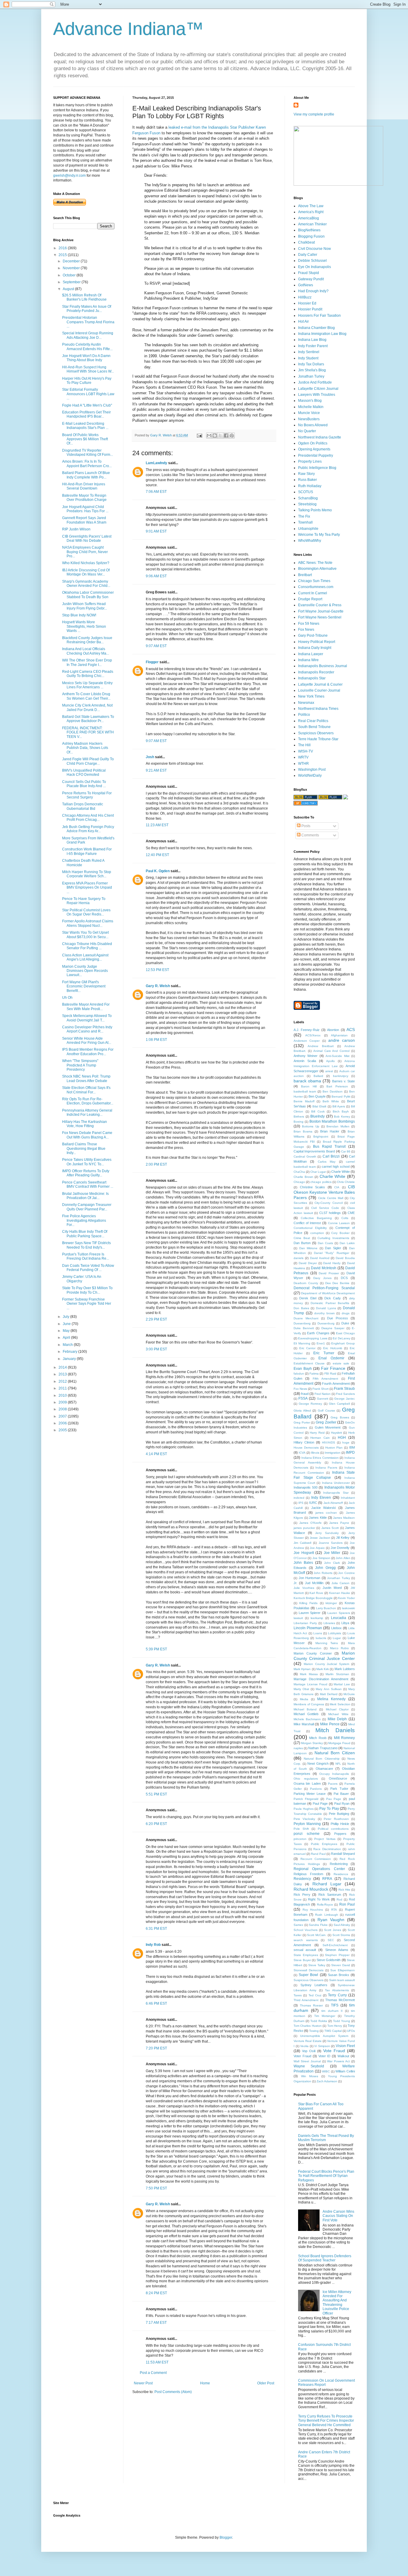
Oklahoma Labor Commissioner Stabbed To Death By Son (88, 595)
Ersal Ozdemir (331, 1358)
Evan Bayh (303, 1369)
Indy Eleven (321, 1498)
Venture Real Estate (308, 2041)
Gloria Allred (302, 1411)
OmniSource (338, 1778)
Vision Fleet (345, 2046)
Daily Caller (308, 255)
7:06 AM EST (156, 492)
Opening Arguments (314, 449)
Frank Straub (344, 1389)
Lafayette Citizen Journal (318, 389)
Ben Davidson (333, 1091)
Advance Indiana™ (128, 29)
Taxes (298, 1995)
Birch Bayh (341, 1111)
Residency (302, 1879)
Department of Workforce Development (328, 1293)
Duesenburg (326, 1323)
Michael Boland (305, 1709)
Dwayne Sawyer (333, 1328)
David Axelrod (320, 1258)
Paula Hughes (304, 1809)
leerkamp (317, 1618)
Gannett (323, 1399)
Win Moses (310, 2076)
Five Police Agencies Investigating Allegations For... (84, 1220)
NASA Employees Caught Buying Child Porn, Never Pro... (85, 552)
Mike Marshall (304, 1724)
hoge (346, 1442)
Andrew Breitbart (320, 1046)
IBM (352, 1447)
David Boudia (345, 1258)
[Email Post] (199, 435)
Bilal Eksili (319, 1106)
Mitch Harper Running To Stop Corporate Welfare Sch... (87, 874)
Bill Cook (318, 1111)
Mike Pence (330, 1724)
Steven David (341, 1965)
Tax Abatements (337, 1990)
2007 (63, 1416)
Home (205, 2383)
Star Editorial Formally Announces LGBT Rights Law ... (88, 394)
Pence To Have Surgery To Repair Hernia (84, 901)
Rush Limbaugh (326, 1915)
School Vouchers (306, 1930)
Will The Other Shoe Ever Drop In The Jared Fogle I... (87, 662)
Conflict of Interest (307, 1223)
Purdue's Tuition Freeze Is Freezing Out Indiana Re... (86, 1256)
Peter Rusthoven (336, 1819)
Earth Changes (318, 1333)
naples (298, 1748)
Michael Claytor (337, 1709)
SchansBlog (308, 498)
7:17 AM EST (156, 2323)
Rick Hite (344, 1890)
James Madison (344, 1518)
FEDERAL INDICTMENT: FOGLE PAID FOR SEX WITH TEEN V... (88, 732)
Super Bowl (308, 1975)
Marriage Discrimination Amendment (321, 1679)
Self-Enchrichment (335, 1945)
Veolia (304, 2046)
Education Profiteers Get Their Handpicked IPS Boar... (86, 414)
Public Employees (324, 1844)
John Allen (343, 1558)
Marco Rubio (339, 1648)
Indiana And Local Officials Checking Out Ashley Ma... (86, 651)
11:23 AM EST (157, 825)
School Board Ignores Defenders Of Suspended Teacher (325, 2258)
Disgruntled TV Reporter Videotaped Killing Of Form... (88, 453)
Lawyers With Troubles (317, 395)
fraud (305, 1394)
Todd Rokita (319, 2021)
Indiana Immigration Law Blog (322, 334)
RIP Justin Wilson (76, 529)
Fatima (314, 1374)
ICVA (302, 1453)
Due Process (338, 1318)
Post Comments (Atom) (173, 2392)
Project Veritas (325, 1839)
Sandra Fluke (318, 1925)
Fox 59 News (309, 624)
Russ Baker (307, 480)
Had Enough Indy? (313, 291)
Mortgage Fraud (339, 1743)
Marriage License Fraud (310, 1684)
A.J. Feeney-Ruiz (307, 1030)
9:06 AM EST (156, 576)
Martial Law (342, 1684)
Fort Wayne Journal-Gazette (321, 611)
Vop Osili (309, 2051)
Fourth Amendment (336, 1384)
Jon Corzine (346, 1573)
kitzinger (331, 1603)
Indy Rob (153, 1945)
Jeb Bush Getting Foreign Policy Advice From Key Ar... (88, 829)
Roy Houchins (313, 1910)
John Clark (332, 1563)
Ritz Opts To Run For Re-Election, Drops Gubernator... (88, 1101)
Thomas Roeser (311, 2005)
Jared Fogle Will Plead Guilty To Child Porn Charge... (88, 761)
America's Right (311, 212)
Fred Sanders (345, 1394)
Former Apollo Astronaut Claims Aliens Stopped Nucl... (88, 923)
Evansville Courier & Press (320, 605)
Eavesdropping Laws (313, 1338)
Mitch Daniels (335, 1730)
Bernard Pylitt (341, 1097)
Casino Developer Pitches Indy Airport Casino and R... (87, 1029)
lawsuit (298, 1618)
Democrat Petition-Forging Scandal (324, 1288)
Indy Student (308, 358)
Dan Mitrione (309, 1248)
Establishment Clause (309, 1363)
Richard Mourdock (311, 1889)
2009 (63, 1402)
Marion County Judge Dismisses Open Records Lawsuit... (85, 971)
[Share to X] (220, 436)
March (68, 1345)
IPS (301, 1503)
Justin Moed (332, 1588)
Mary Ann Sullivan (329, 1689)
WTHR (303, 764)
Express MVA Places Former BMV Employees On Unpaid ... (87, 888)
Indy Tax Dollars (311, 364)
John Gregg (325, 1568)
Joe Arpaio (317, 1548)
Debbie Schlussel (312, 261)
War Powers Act (338, 2061)
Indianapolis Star (312, 678)
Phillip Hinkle (340, 1824)
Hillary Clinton (304, 1442)
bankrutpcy (341, 1076)
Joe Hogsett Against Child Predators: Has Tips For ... (85, 509)
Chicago (299, 1182)
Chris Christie (346, 1182)
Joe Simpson (321, 1558)
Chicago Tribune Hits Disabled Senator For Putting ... (87, 946)
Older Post (266, 2383)
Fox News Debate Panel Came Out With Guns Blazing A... (87, 1135)
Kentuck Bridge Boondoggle (313, 1598)
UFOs (351, 2031)
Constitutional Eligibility (310, 1228)
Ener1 (321, 1343)
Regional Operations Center (319, 1869)
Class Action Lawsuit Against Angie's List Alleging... (85, 957)
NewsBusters (309, 419)
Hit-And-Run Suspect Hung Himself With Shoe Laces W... (88, 369)
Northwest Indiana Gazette (320, 437)
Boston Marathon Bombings (332, 1121)
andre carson (342, 1040)
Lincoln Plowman (308, 1628)
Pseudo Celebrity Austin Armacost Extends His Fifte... (87, 347)
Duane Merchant (306, 1318)
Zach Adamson (327, 2081)
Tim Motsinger (325, 2016)
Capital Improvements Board (314, 1151)
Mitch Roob (318, 1738)
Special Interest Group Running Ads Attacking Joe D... (88, 335)
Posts (305, 826)
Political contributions (333, 1829)
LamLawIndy (157, 463)
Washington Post (312, 770)
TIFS (335, 2005)
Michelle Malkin (311, 407)
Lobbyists (335, 1633)
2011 (63, 1388)
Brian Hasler (330, 1131)
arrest (329, 1071)
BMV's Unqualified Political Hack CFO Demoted (84, 773)
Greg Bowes (340, 1417)
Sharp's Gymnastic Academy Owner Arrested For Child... (86, 584)
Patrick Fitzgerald (306, 1799)
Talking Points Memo (315, 510)
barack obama (307, 1081)
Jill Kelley (343, 1538)
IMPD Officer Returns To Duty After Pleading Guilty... (86, 1173)
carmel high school (336, 1167)
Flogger (152, 662)
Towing (314, 2031)
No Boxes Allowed (313, 425)
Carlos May (327, 1162)
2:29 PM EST (156, 1319)
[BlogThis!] (215, 436)
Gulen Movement (328, 1427)
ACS (351, 1030)
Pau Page (334, 1799)
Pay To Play (329, 1809)
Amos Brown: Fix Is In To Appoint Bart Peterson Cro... (87, 464)
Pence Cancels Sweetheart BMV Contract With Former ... (88, 1184)
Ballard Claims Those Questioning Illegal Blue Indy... (84, 1148)
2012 (63, 1381)
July (66, 1317)
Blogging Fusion (311, 236)
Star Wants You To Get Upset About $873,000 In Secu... (85, 935)
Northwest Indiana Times (318, 709)
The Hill (304, 745)
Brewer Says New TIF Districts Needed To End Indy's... (86, 1245)
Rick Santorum (330, 1895)
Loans (318, 1633)
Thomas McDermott (340, 2000)
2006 (63, 1423)
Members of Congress (309, 1704)
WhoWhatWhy (310, 541)
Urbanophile (308, 529)
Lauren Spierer (310, 1613)
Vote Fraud (334, 2051)
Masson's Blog (310, 401)
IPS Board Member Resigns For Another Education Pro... (88, 1052)
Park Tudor (339, 1789)
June (67, 1324)
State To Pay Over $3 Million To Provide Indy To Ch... (87, 1290)
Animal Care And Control (332, 1051)
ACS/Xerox (313, 1035)
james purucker (304, 1528)
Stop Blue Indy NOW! (79, 615)
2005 (63, 1430)
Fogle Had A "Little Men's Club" (87, 405)
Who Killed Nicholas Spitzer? (86, 563)
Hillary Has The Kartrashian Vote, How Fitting (85, 1124)
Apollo (330, 1061)
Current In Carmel (313, 593)
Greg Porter (302, 1422)
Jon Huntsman (310, 1578)
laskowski (348, 1608)
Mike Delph (337, 1719)
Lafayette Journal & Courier (320, 684)
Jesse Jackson (320, 1538)
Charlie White (333, 1176)
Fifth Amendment (325, 1379)
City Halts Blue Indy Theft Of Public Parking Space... (85, 1234)
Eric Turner (324, 1353)
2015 (63, 255)
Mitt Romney (344, 1738)
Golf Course (326, 1411)
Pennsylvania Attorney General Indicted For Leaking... (87, 1112)
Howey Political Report (317, 642)
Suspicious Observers (316, 733)
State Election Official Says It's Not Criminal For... (86, 1090)
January (70, 1359)
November (72, 268)
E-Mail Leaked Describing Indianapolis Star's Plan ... (85, 426)
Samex (298, 1925)
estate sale (341, 1363)
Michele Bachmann (307, 1719)
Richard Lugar (327, 1884)
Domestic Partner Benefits (330, 1303)
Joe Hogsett (304, 1553)
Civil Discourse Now (315, 249)
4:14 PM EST (156, 1454)
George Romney (310, 1404)
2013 (63, 1374)
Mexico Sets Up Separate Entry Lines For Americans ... (87, 685)
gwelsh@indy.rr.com (69, 176)
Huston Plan (334, 1448)
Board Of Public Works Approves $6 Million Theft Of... (85, 439)
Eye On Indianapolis (315, 267)
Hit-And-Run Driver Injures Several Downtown (84, 486)
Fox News (306, 630)
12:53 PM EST (157, 970)
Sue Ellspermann (343, 1970)
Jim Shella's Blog (312, 370)
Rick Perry (302, 1895)
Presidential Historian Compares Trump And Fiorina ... (88, 322)
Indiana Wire (308, 660)
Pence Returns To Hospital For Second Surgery (87, 795)
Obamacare (324, 1769)
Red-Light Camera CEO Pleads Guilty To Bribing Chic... (88, 674)
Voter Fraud (302, 2056)
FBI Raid (330, 1374)
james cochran (326, 1513)
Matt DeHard (329, 1694)
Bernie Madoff (304, 1101)
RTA (334, 1910)
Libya (345, 1623)
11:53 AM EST (157, 2362)
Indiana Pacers (326, 1468)
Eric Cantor (307, 1348)
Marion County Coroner (313, 1653)
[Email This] (209, 436)
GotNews (306, 285)
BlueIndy (317, 1116)
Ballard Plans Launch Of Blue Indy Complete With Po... (86, 475)
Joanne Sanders (331, 1543)
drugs (346, 1313)
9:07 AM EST (156, 646)
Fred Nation (323, 1394)
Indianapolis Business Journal (323, 666)
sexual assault (305, 1950)
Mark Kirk (323, 1669)
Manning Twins (327, 1643)
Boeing (299, 1122)
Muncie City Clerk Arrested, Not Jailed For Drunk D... (87, 707)
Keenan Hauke (340, 1593)
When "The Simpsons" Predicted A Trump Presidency (80, 1065)
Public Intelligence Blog (317, 468)
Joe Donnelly (340, 1548)
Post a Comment (153, 2373)
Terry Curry (337, 1995)
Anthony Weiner (306, 1056)
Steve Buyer (302, 1960)
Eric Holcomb (333, 1348)
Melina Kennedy (331, 1699)
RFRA (327, 1879)
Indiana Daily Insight (315, 648)
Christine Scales (313, 1187)
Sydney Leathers (314, 1985)
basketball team (305, 1091)
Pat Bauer (341, 1794)
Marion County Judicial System (326, 1664)
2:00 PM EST (156, 1164)
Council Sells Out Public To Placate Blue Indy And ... (84, 784)
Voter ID (325, 2056)
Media (304, 1699)
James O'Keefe (310, 1523)
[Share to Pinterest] (232, 436)
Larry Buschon (326, 1608)
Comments (310, 835)
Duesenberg (302, 1323)
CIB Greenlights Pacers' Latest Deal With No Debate (87, 538)
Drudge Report (310, 599)
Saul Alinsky (342, 1925)
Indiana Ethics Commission (320, 1458)
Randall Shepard (343, 1854)
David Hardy (332, 1263)
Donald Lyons (326, 1308)
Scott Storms (341, 1935)
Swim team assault (342, 1980)
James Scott (330, 1528)
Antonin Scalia (305, 1061)
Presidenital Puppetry (316, 456)
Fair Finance (333, 1368)
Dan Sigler (333, 1248)
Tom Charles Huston (308, 2026)
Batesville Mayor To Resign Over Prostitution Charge (84, 498)
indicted (299, 1498)
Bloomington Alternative (317, 569)
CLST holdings (330, 1213)
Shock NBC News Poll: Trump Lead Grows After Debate (86, 1078)
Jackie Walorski (323, 1508)
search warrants (306, 1940)
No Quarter (307, 431)
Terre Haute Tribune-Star (318, 739)
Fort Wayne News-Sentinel (320, 617)
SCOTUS (306, 492)
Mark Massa (309, 1674)
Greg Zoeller (326, 1422)
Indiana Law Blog (312, 340)
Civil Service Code (325, 1208)
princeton (300, 1839)
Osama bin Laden (307, 1783)
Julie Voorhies (304, 1588)
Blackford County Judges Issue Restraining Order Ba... (87, 640)
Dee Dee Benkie (338, 1283)
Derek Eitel (308, 1298)
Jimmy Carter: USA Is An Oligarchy (82, 1279)
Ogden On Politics (313, 443)
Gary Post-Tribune (313, 635)
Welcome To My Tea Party (319, 535)
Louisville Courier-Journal (319, 690)
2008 (63, 1409)
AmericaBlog (309, 218)
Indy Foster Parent (313, 346)
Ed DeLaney (341, 1338)
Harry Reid (317, 1433)
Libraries (329, 1623)
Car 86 (346, 1151)
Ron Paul (347, 1904)
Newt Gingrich (318, 1764)
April (67, 1338)
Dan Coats (325, 1243)
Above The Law (311, 206)
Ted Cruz (315, 1995)
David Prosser (329, 1273)
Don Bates (301, 1308)
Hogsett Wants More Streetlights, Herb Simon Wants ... (84, 626)
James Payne (339, 1523)
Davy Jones (322, 1278)
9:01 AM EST (156, 531)
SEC (331, 1940)
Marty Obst (301, 1689)
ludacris (321, 1638)
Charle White (340, 1172)
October (70, 275)
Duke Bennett (304, 1328)
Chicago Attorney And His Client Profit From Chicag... (88, 818)
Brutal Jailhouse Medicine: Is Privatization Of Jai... (85, 1196)
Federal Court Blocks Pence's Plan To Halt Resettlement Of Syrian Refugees (326, 2176)
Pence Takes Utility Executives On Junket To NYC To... (87, 1162)
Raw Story (306, 474)
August (69, 289)
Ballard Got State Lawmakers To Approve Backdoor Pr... (88, 719)
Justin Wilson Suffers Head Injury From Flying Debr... (85, 606)
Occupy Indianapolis (334, 1774)
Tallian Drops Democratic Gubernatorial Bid (83, 806)
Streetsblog (307, 504)
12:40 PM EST (157, 855)
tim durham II (332, 2011)
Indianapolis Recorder (316, 672)
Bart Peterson (337, 1086)
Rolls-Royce (325, 1905)
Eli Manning (302, 1343)
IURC (313, 1503)
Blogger (226, 2537)
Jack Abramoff (333, 1503)
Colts (345, 1218)
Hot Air (303, 321)
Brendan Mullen (338, 1126)
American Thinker (312, 224)
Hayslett (336, 1433)
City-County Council (329, 1203)
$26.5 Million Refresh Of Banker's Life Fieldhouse (84, 297)
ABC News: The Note (315, 563)
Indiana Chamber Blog (316, 328)
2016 (63, 248)
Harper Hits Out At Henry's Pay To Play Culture (87, 381)
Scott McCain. (317, 1935)
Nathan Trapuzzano (323, 1748)
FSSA (303, 1398)
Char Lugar (318, 1172)
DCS (344, 1278)
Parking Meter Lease (310, 1794)
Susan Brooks (339, 1975)
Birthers (299, 1117)
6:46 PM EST (156, 2003)
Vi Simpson (322, 2046)
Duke (345, 1323)
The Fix (304, 516)
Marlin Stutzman (337, 1674)
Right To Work (319, 1899)
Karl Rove (316, 1593)
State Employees (306, 1955)
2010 (63, 1395)
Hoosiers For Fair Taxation (319, 316)
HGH (342, 1438)
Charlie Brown (303, 1177)
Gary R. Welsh (158, 986)
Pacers (333, 1784)
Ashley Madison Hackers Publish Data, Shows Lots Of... (85, 748)
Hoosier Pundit (310, 309)
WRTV (303, 757)
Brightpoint (321, 1137)
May (67, 1331)
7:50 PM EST (156, 2188)
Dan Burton (302, 1243)
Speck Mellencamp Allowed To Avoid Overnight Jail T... (87, 1018)
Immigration (333, 1453)
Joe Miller (332, 1553)
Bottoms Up (310, 1126)
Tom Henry (335, 2026)
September (72, 282)
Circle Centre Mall (331, 1198)
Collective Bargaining (316, 1218)
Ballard (318, 1076)
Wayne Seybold (309, 2066)
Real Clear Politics (313, 721)
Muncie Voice (309, 413)
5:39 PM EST (156, 1649)
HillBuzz (305, 297)
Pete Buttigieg (339, 1814)
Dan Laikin (347, 1243)
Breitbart (305, 575)
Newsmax (306, 703)
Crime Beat (302, 1238)
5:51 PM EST (156, 1794)
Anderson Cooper (307, 1041)
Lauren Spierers (339, 1613)
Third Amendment (306, 2000)
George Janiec (345, 1399)
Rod (339, 1899)
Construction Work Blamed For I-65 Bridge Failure (87, 851)
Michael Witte (338, 1714)
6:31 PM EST (156, 1929)
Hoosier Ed (307, 303)
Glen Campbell (339, 1404)
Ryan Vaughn (331, 1920)
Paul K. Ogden (158, 871)
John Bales (303, 1563)
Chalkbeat (306, 242)
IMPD (350, 1452)
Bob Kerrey (342, 1117)
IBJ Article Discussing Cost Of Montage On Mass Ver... (86, 572)
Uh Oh (67, 998)
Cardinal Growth (305, 1157)
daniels (299, 1258)
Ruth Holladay (310, 486)
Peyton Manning (307, 1824)
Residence (341, 1874)
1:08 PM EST (156, 1040)
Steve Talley (317, 1965)
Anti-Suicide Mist (337, 1056)
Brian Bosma (303, 1131)
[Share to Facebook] (226, 436)
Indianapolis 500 (306, 1487)
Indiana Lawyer (311, 654)
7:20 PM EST (156, 2048)
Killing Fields (308, 1603)
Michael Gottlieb (306, 1714)
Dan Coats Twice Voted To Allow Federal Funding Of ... (88, 1268)
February (70, 1352)
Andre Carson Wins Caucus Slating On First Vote (338, 2216)
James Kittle (318, 1518)
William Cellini (345, 2071)
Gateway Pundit (311, 279)
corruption (317, 1233)
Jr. (295, 1583)
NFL (338, 1764)
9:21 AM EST (156, 770)
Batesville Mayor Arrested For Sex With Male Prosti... (86, 1007)
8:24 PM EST (156, 2293)
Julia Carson (340, 1583)
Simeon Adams (337, 1950)
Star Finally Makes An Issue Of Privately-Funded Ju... (87, 309)
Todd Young (342, 2021)
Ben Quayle (317, 1096)
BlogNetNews (309, 230)
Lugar (337, 1638)
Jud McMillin (314, 1583)
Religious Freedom (308, 1874)
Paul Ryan (342, 1803)
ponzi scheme (307, 1834)
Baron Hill (309, 1086)
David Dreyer (308, 1263)
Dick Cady (333, 1298)
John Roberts (323, 1573)
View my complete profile (314, 114)
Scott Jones (333, 1930)
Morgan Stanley (312, 1743)
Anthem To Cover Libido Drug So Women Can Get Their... (86, 696)
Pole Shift (301, 1829)
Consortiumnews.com (316, 587)
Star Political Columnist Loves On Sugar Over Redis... (86, 912)
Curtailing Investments (333, 1238)
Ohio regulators (306, 1779)
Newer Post (143, 2383)
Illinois (315, 1453)
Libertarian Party (305, 1623)
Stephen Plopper (337, 1955)
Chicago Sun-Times (314, 581)
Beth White (331, 1101)
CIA (337, 1187)
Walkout (343, 2056)
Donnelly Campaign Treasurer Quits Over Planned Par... (87, 1207)
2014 (63, 1367)
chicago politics (321, 1182)
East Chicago (345, 1333)
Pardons (316, 1789)
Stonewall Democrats (309, 1970)
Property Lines (310, 461)
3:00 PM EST (156, 1349)
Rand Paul (318, 1854)
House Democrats (306, 1448)
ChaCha (299, 1172)
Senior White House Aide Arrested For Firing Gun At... (87, 1041)
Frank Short (320, 1389)
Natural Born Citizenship (322, 1759)
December (72, 261)
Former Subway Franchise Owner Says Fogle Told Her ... (87, 1304)
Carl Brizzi (331, 1156)
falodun (299, 1374)
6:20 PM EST (156, 1824)
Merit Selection (340, 1704)
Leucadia (339, 1618)
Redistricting (339, 1864)
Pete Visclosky (304, 1819)
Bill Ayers (339, 1106)
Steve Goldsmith (329, 1960)
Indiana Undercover (336, 1483)
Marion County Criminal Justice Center (324, 1656)
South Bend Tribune (314, 727)
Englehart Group (343, 1343)
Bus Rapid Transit (329, 1147)
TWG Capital (333, 2031)
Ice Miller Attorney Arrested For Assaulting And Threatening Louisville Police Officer (337, 2303)
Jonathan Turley (311, 376)
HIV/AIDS (329, 1442)
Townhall (305, 522)
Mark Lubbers (345, 1669)
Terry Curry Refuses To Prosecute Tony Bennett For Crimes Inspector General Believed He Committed (326, 2421)
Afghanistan (339, 1035)
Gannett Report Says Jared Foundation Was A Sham (84, 520)
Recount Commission (316, 1859)
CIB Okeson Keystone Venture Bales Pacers (324, 1192)
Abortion (333, 1030)
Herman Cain (320, 1438)
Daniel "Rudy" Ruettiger (332, 1253)
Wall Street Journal (307, 2061)
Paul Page (320, 1803)
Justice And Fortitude (315, 382)
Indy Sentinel (309, 352)
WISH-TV (306, 751)
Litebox (336, 1628)
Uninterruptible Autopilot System (324, 2036)
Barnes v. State (343, 1081)
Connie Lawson (339, 1223)
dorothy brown (325, 1313)
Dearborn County (306, 1283)
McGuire (349, 1694)
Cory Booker (340, 1233)
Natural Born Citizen (335, 1753)
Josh (150, 757)
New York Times (311, 696)
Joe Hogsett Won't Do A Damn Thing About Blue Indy (86, 358)
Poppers (340, 1834)
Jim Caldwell (302, 1543)
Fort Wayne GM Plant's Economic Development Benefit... (84, 986)
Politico (304, 715)
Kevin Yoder (346, 1598)
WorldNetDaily (310, 775)
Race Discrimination (327, 1849)
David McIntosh (324, 1268)
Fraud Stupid (309, 273)
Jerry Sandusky (327, 1533)
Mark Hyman (302, 1669)
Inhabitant (348, 1498)
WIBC (326, 2071)
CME (351, 1213)
